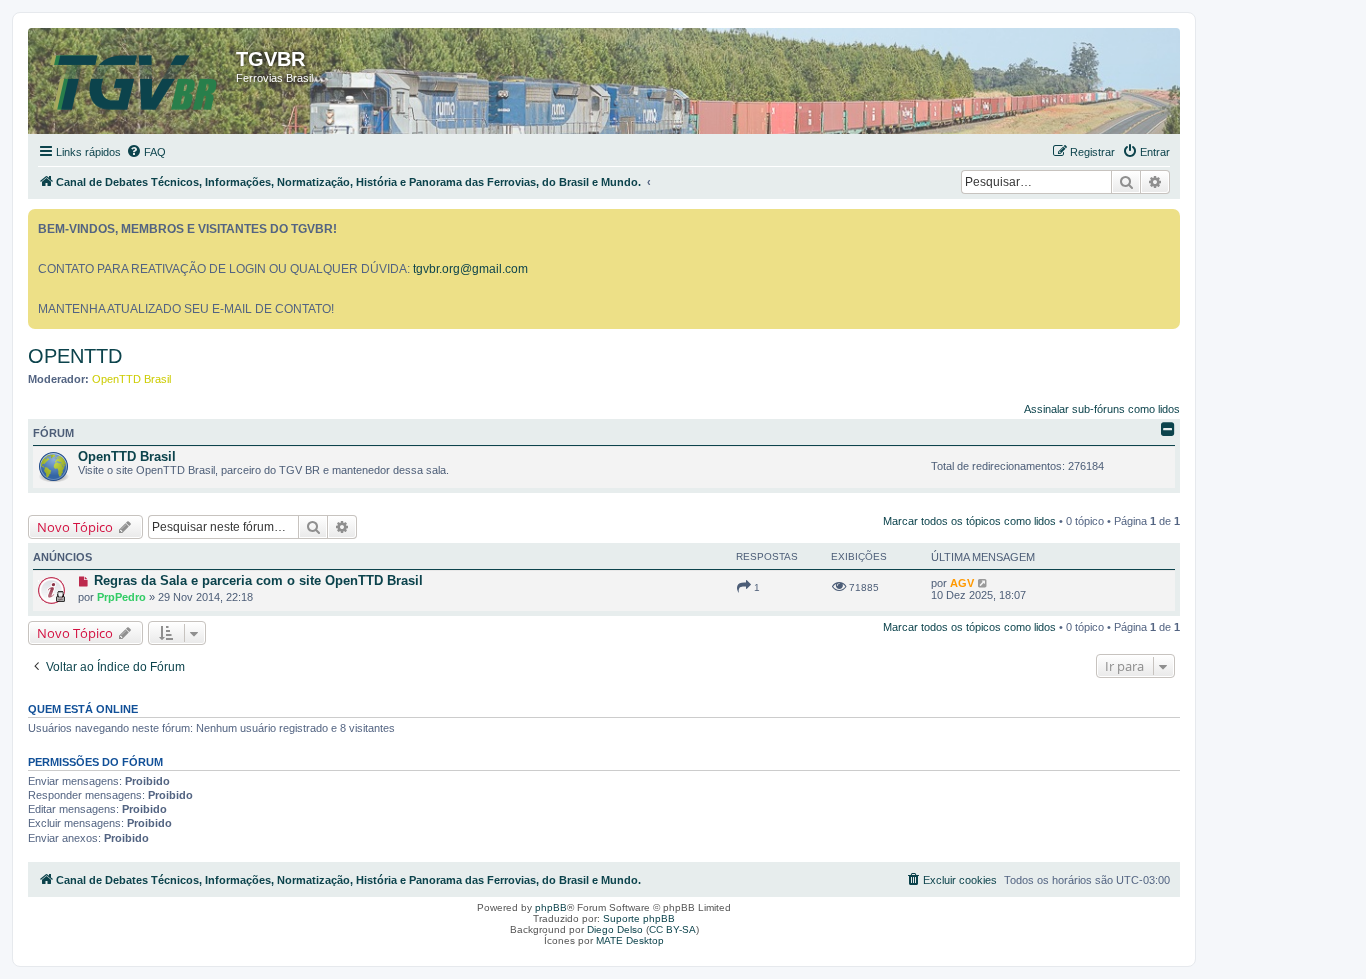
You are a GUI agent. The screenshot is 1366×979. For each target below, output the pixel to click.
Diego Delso (615, 929)
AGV (962, 583)
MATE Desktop (630, 940)
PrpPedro (121, 597)
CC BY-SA (672, 929)
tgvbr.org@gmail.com (470, 269)
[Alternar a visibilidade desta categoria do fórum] (1168, 429)
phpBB (551, 907)
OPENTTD (75, 356)
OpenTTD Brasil (131, 379)
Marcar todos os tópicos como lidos (969, 521)
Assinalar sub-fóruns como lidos (1102, 409)
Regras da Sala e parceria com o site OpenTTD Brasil (258, 580)
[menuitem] (146, 152)
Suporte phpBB (639, 918)
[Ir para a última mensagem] (983, 583)
